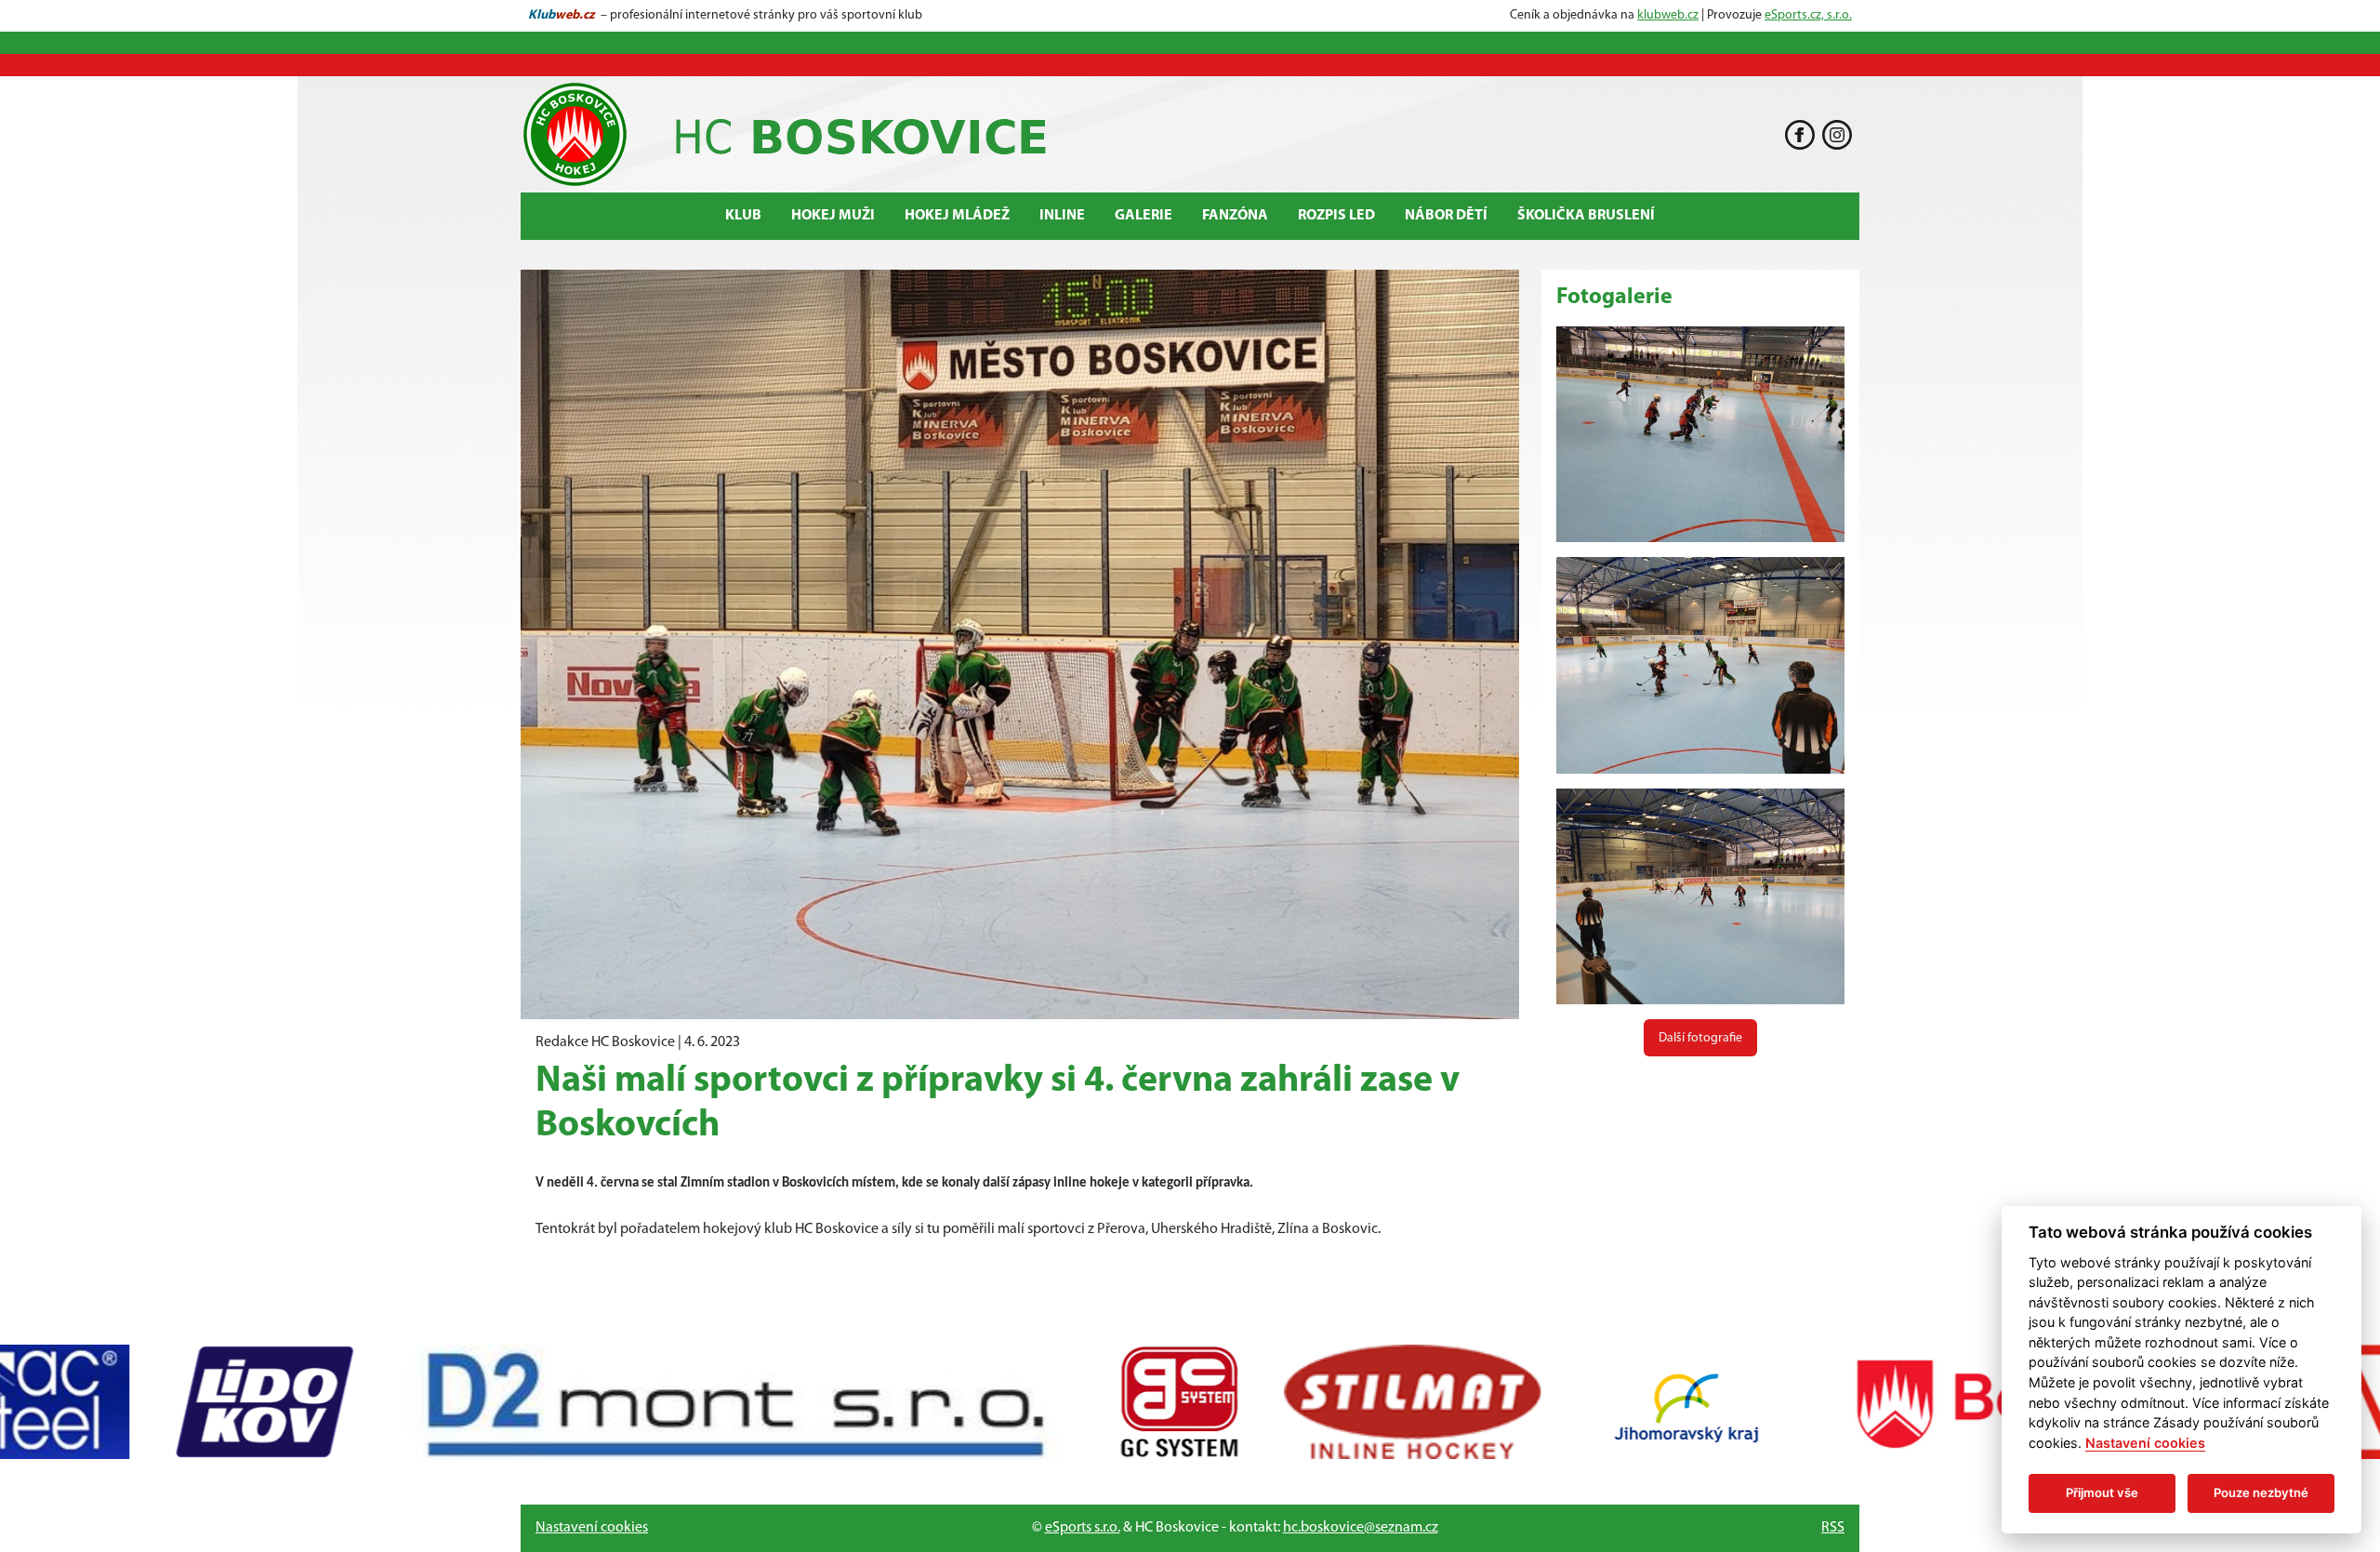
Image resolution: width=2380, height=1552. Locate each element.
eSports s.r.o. (1083, 1528)
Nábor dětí (1446, 216)
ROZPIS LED (1336, 216)
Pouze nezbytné (2261, 1492)
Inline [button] (1062, 216)
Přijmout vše (2102, 1492)
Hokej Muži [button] (833, 216)
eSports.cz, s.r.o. (1808, 15)
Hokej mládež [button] (957, 216)
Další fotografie (1700, 1038)
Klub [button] (743, 216)
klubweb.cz (1668, 15)
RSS (1833, 1528)
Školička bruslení (1586, 216)
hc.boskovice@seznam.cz (1361, 1528)
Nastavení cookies (592, 1528)
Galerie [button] (1144, 216)
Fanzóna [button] (1235, 216)
